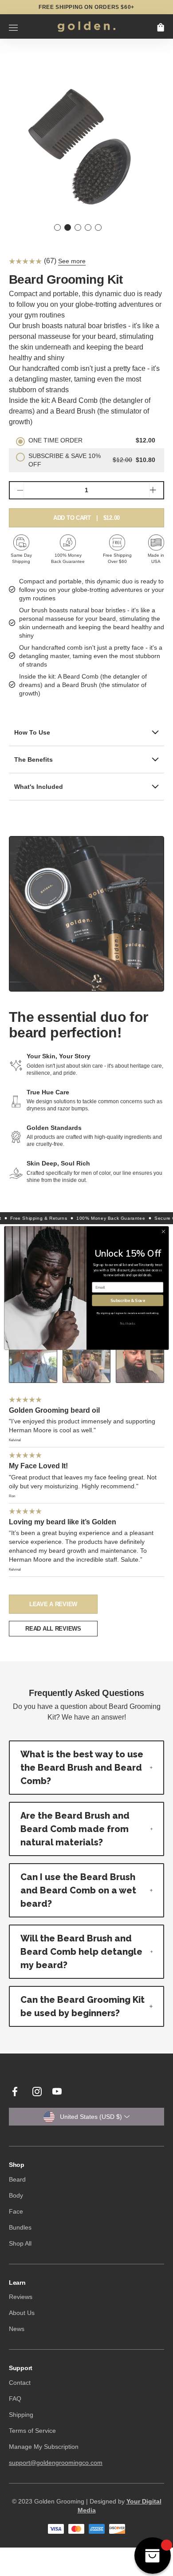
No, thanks (128, 1324)
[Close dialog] (163, 1232)
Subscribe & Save (128, 1300)
